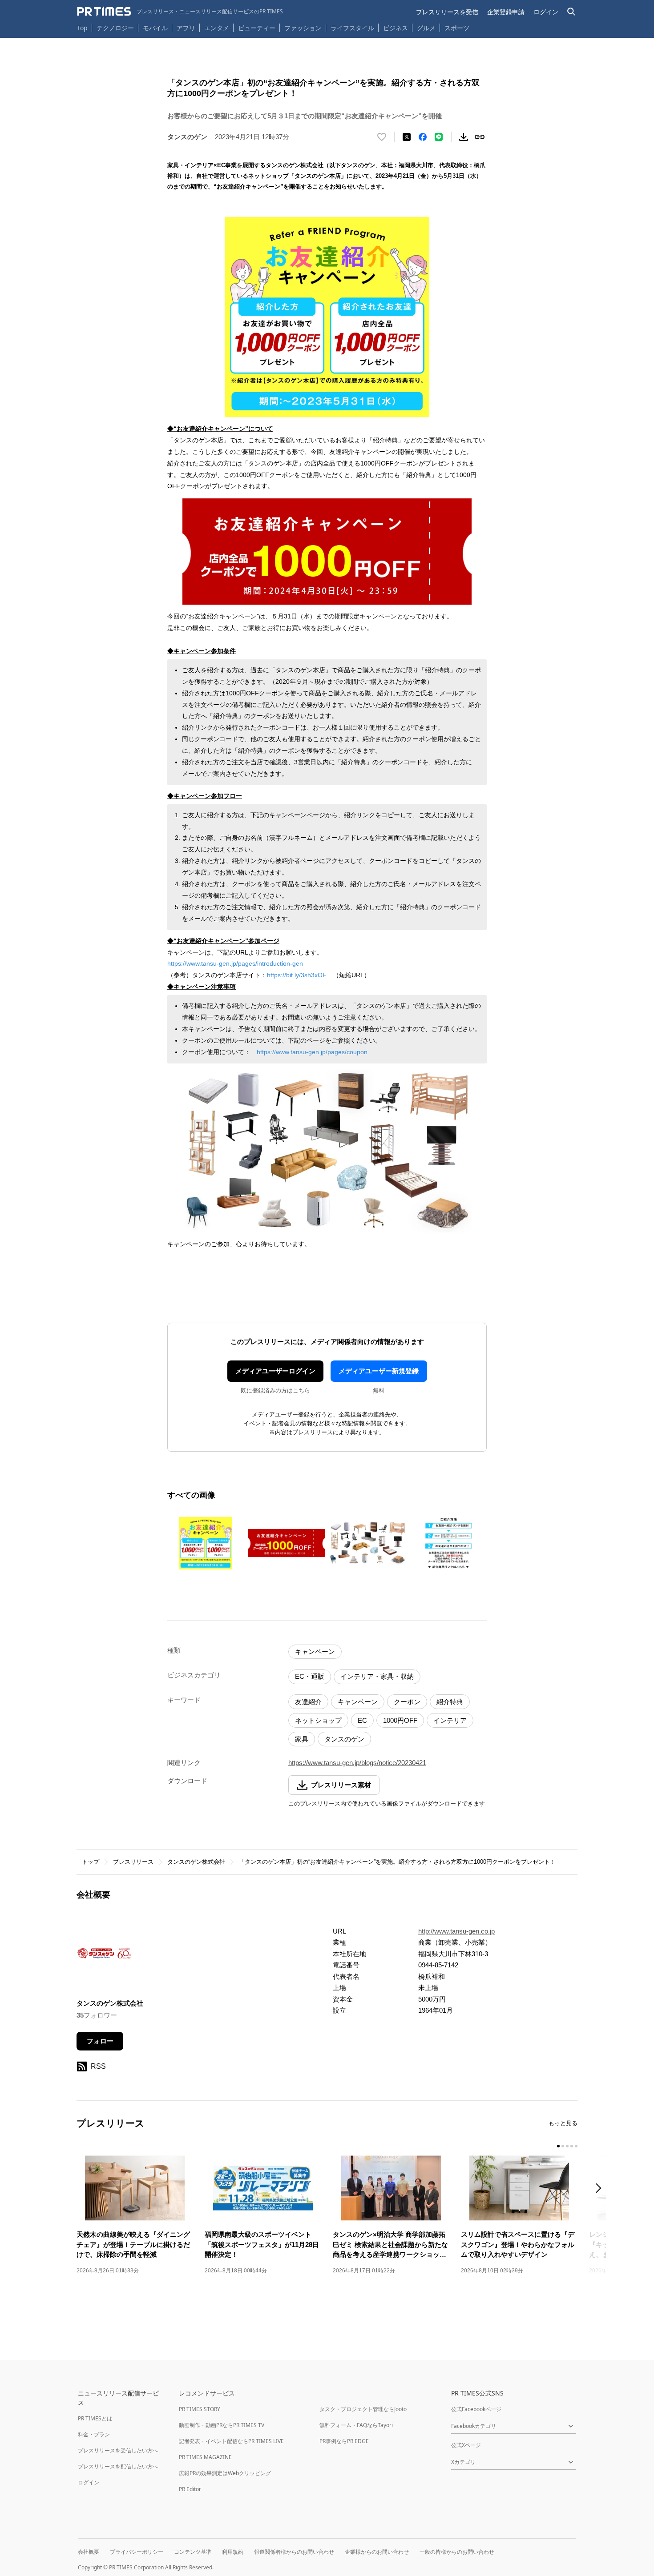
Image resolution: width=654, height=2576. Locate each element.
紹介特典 (450, 1702)
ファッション (303, 28)
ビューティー (257, 28)
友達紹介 (308, 1702)
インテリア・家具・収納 (377, 1676)
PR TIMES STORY (200, 2409)
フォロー (100, 2041)
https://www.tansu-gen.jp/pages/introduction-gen (235, 963)
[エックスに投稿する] (407, 137)
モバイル (155, 28)
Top (82, 28)
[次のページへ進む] (601, 2189)
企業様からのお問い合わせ (377, 2552)
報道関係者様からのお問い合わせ (294, 2552)
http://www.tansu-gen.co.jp (456, 1931)
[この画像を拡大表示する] (206, 1543)
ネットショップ (318, 1720)
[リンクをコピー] (480, 137)
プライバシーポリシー (137, 2552)
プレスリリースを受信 (447, 12)
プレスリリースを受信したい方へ (118, 2450)
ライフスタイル (352, 28)
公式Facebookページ (476, 2409)
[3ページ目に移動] (567, 2146)
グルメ (426, 28)
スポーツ (457, 28)
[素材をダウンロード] (464, 137)
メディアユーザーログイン (275, 1371)
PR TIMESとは (95, 2418)
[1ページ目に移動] (558, 2146)
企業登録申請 (506, 12)
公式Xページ (466, 2445)
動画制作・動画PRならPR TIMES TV (222, 2425)
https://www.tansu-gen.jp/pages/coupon (312, 1052)
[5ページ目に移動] (576, 2146)
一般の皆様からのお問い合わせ (457, 2552)
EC (362, 1720)
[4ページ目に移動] (572, 2146)
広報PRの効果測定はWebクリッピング (225, 2473)
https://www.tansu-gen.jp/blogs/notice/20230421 (357, 1763)
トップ (91, 1862)
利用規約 (233, 2552)
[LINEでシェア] (439, 137)
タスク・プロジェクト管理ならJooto (363, 2409)
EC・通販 (310, 1676)
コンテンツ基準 (193, 2552)
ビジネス (396, 28)
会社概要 (89, 2552)
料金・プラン (94, 2434)
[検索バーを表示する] (571, 12)
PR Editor (190, 2489)
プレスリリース (133, 1862)
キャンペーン (315, 1651)
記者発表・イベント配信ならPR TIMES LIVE (231, 2441)
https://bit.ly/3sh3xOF (297, 975)
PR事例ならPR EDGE (344, 2441)
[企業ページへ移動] (104, 1956)
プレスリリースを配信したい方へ (118, 2466)
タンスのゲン (344, 1739)
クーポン (407, 1702)
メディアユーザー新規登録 (379, 1371)
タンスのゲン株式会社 (196, 1862)
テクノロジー (115, 28)
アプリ (186, 28)
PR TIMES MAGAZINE (205, 2457)
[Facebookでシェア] (423, 137)
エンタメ (217, 28)
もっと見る (563, 2123)
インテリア (450, 1720)
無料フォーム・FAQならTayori (356, 2425)
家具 (302, 1739)
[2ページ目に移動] (563, 2146)
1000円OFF (400, 1720)
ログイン (546, 12)
